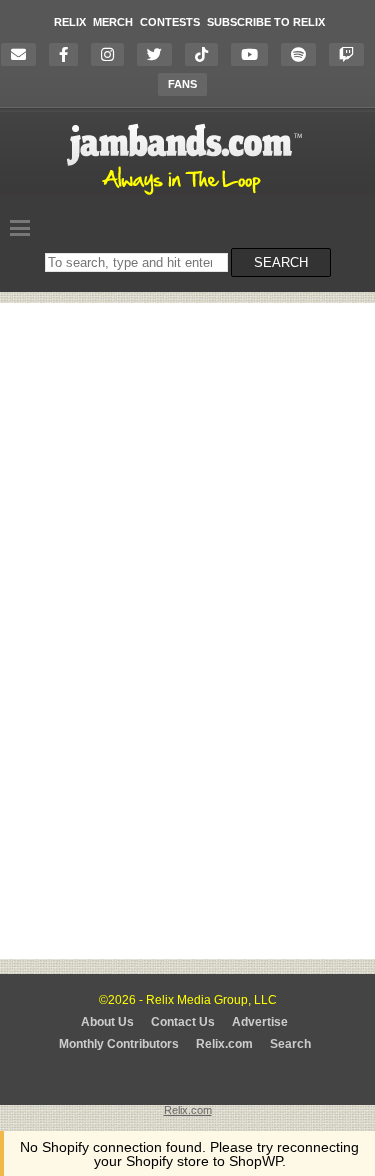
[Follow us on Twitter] (159, 54)
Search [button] (281, 262)
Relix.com (224, 1044)
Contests (170, 22)
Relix (70, 22)
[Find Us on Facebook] (68, 54)
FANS (182, 84)
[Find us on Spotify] (303, 54)
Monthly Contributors (119, 1044)
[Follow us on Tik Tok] (206, 54)
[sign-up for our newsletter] (23, 54)
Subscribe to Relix (266, 22)
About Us (107, 1022)
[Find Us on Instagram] (112, 54)
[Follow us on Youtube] (254, 54)
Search (290, 1044)
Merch (113, 22)
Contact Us (183, 1022)
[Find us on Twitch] (351, 54)
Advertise (260, 1022)
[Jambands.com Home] (187, 196)
